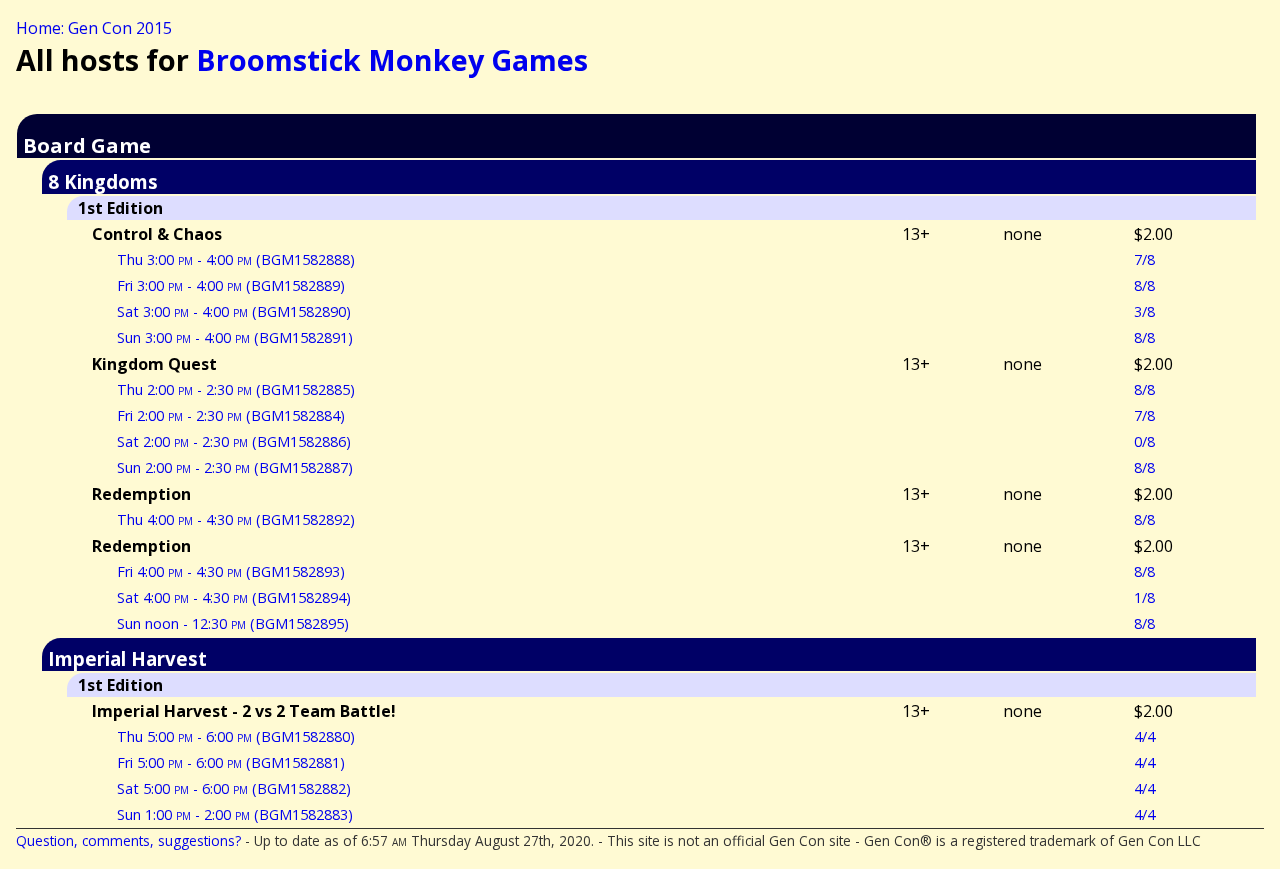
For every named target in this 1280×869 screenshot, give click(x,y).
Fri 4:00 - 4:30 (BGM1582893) (231, 571)
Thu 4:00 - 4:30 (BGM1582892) (236, 519)
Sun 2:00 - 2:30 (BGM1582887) (235, 467)
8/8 (1144, 285)
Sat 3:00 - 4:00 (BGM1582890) (234, 311)
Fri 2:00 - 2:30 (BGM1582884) (231, 415)
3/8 (1144, 311)
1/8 (1144, 597)
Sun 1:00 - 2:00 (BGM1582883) (235, 814)
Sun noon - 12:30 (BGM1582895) (233, 623)
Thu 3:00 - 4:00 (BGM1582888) (236, 259)
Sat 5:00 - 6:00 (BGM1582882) (234, 788)
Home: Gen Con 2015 (94, 28)
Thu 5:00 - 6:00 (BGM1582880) (236, 736)
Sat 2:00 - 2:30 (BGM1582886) (234, 441)
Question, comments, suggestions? (128, 840)
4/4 (1144, 736)
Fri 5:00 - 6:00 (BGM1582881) (231, 762)
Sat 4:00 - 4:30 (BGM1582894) (234, 597)
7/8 (1144, 259)
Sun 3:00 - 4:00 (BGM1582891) (235, 337)
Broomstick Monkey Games (392, 59)
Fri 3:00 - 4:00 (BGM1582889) (231, 285)
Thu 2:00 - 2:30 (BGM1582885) (236, 389)
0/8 (1144, 441)
